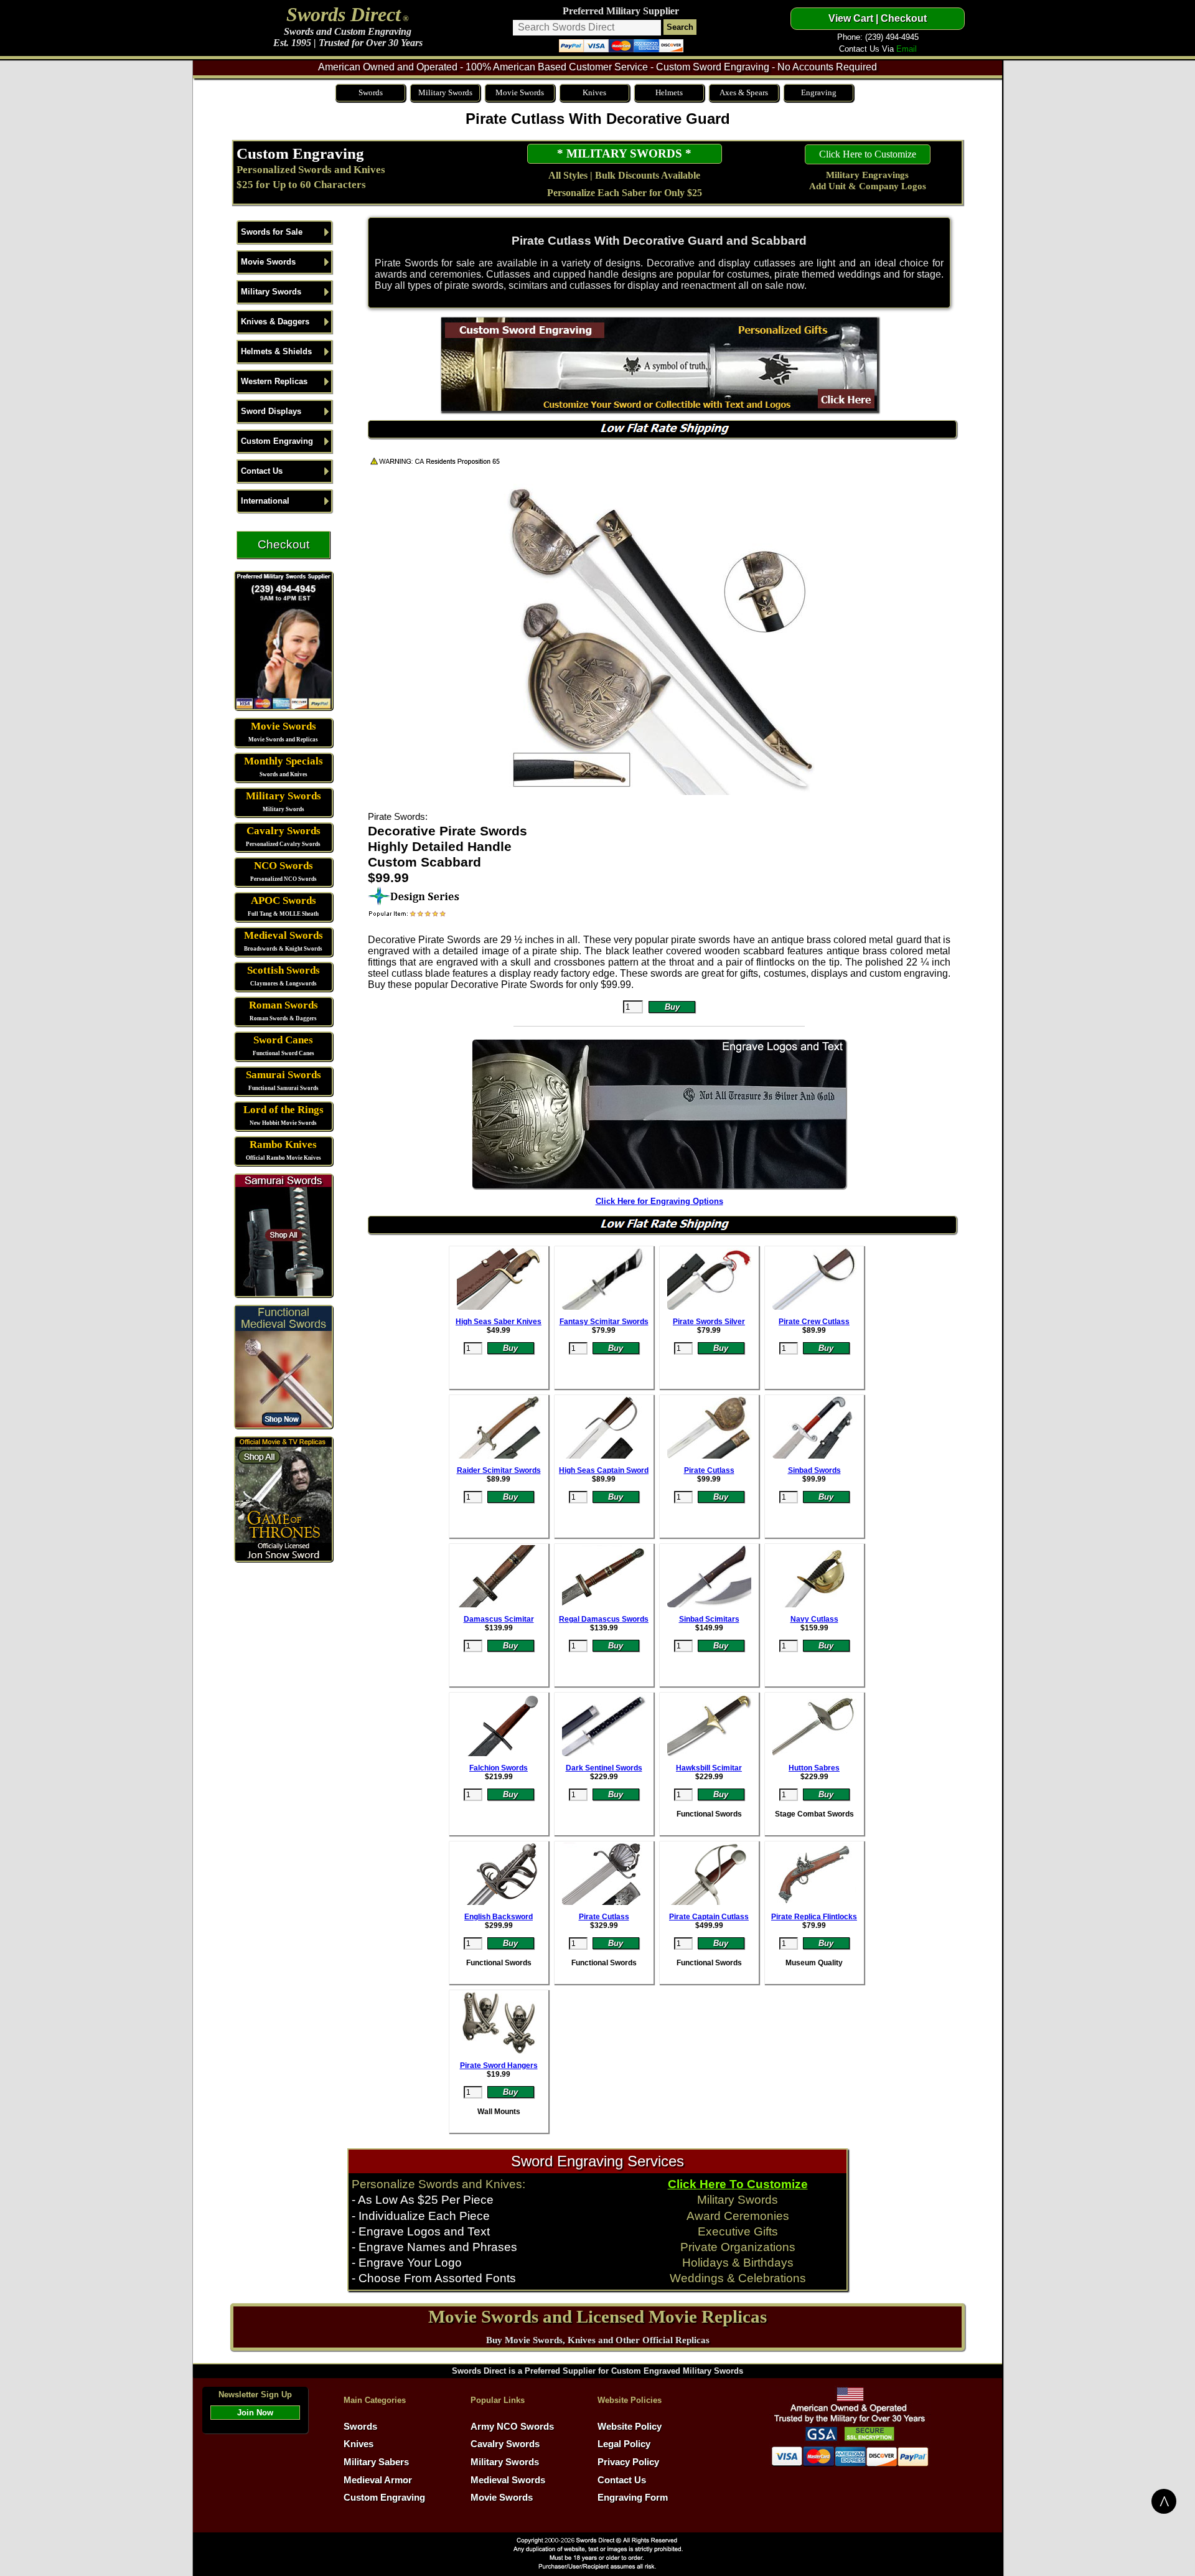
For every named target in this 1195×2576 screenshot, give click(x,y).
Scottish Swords (284, 970)
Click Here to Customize (868, 154)
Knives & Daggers (275, 322)
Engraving (819, 92)
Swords (371, 92)
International (265, 501)
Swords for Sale (272, 232)
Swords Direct (344, 14)
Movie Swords (520, 92)
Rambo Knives (283, 1145)
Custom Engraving (300, 153)
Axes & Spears (744, 92)
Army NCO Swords (512, 2427)
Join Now (255, 2413)
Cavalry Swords (284, 831)
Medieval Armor (378, 2480)
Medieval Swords (284, 935)
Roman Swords (284, 1005)
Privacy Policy (628, 2462)
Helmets (669, 92)
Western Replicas (274, 381)
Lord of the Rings (284, 1110)
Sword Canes (283, 1040)
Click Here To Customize (738, 2184)
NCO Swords (284, 866)
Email (907, 49)
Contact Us (262, 471)
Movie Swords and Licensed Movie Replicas (597, 2316)
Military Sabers (376, 2462)
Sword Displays (271, 411)
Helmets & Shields (276, 351)
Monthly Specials (284, 761)
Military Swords (445, 92)
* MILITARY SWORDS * (624, 153)
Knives (594, 92)
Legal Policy (624, 2444)
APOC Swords (284, 900)
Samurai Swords (284, 1075)
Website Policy (630, 2427)
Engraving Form (633, 2498)
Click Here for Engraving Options (659, 1201)
